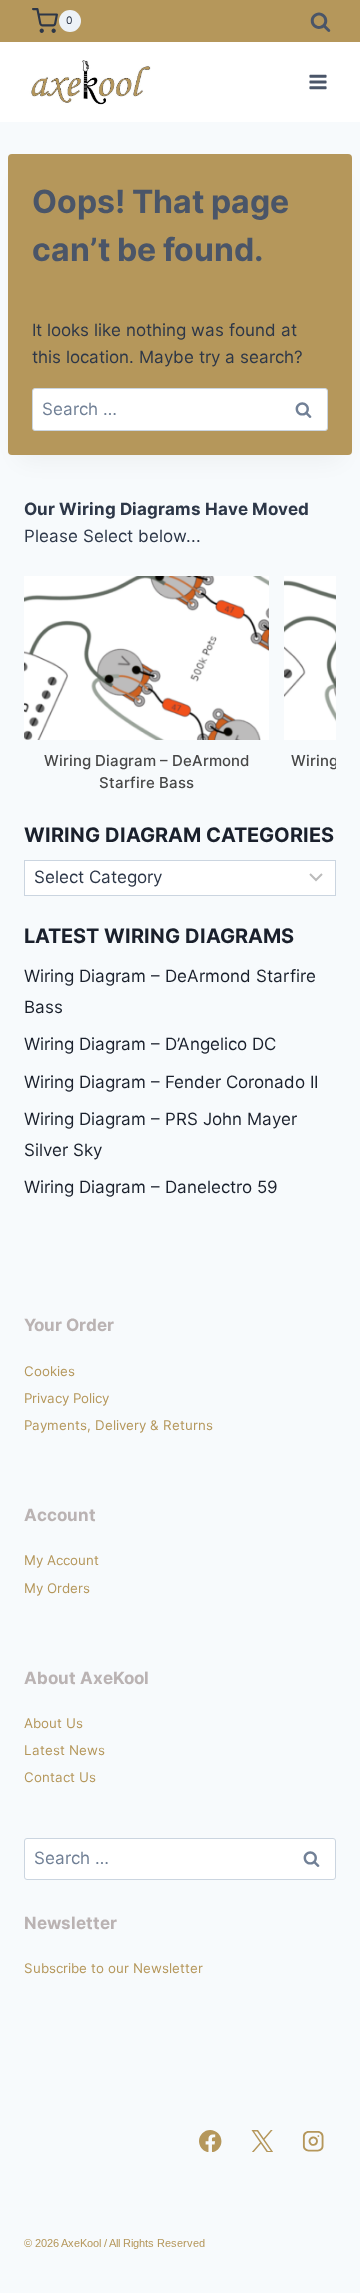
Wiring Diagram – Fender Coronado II (171, 1082)
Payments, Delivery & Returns (118, 1425)
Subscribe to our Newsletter (113, 1968)
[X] (262, 2141)
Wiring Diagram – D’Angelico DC (150, 1044)
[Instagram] (313, 2141)
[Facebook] (210, 2141)
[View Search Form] (320, 21)
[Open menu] (317, 81)
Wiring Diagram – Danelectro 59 (151, 1187)
